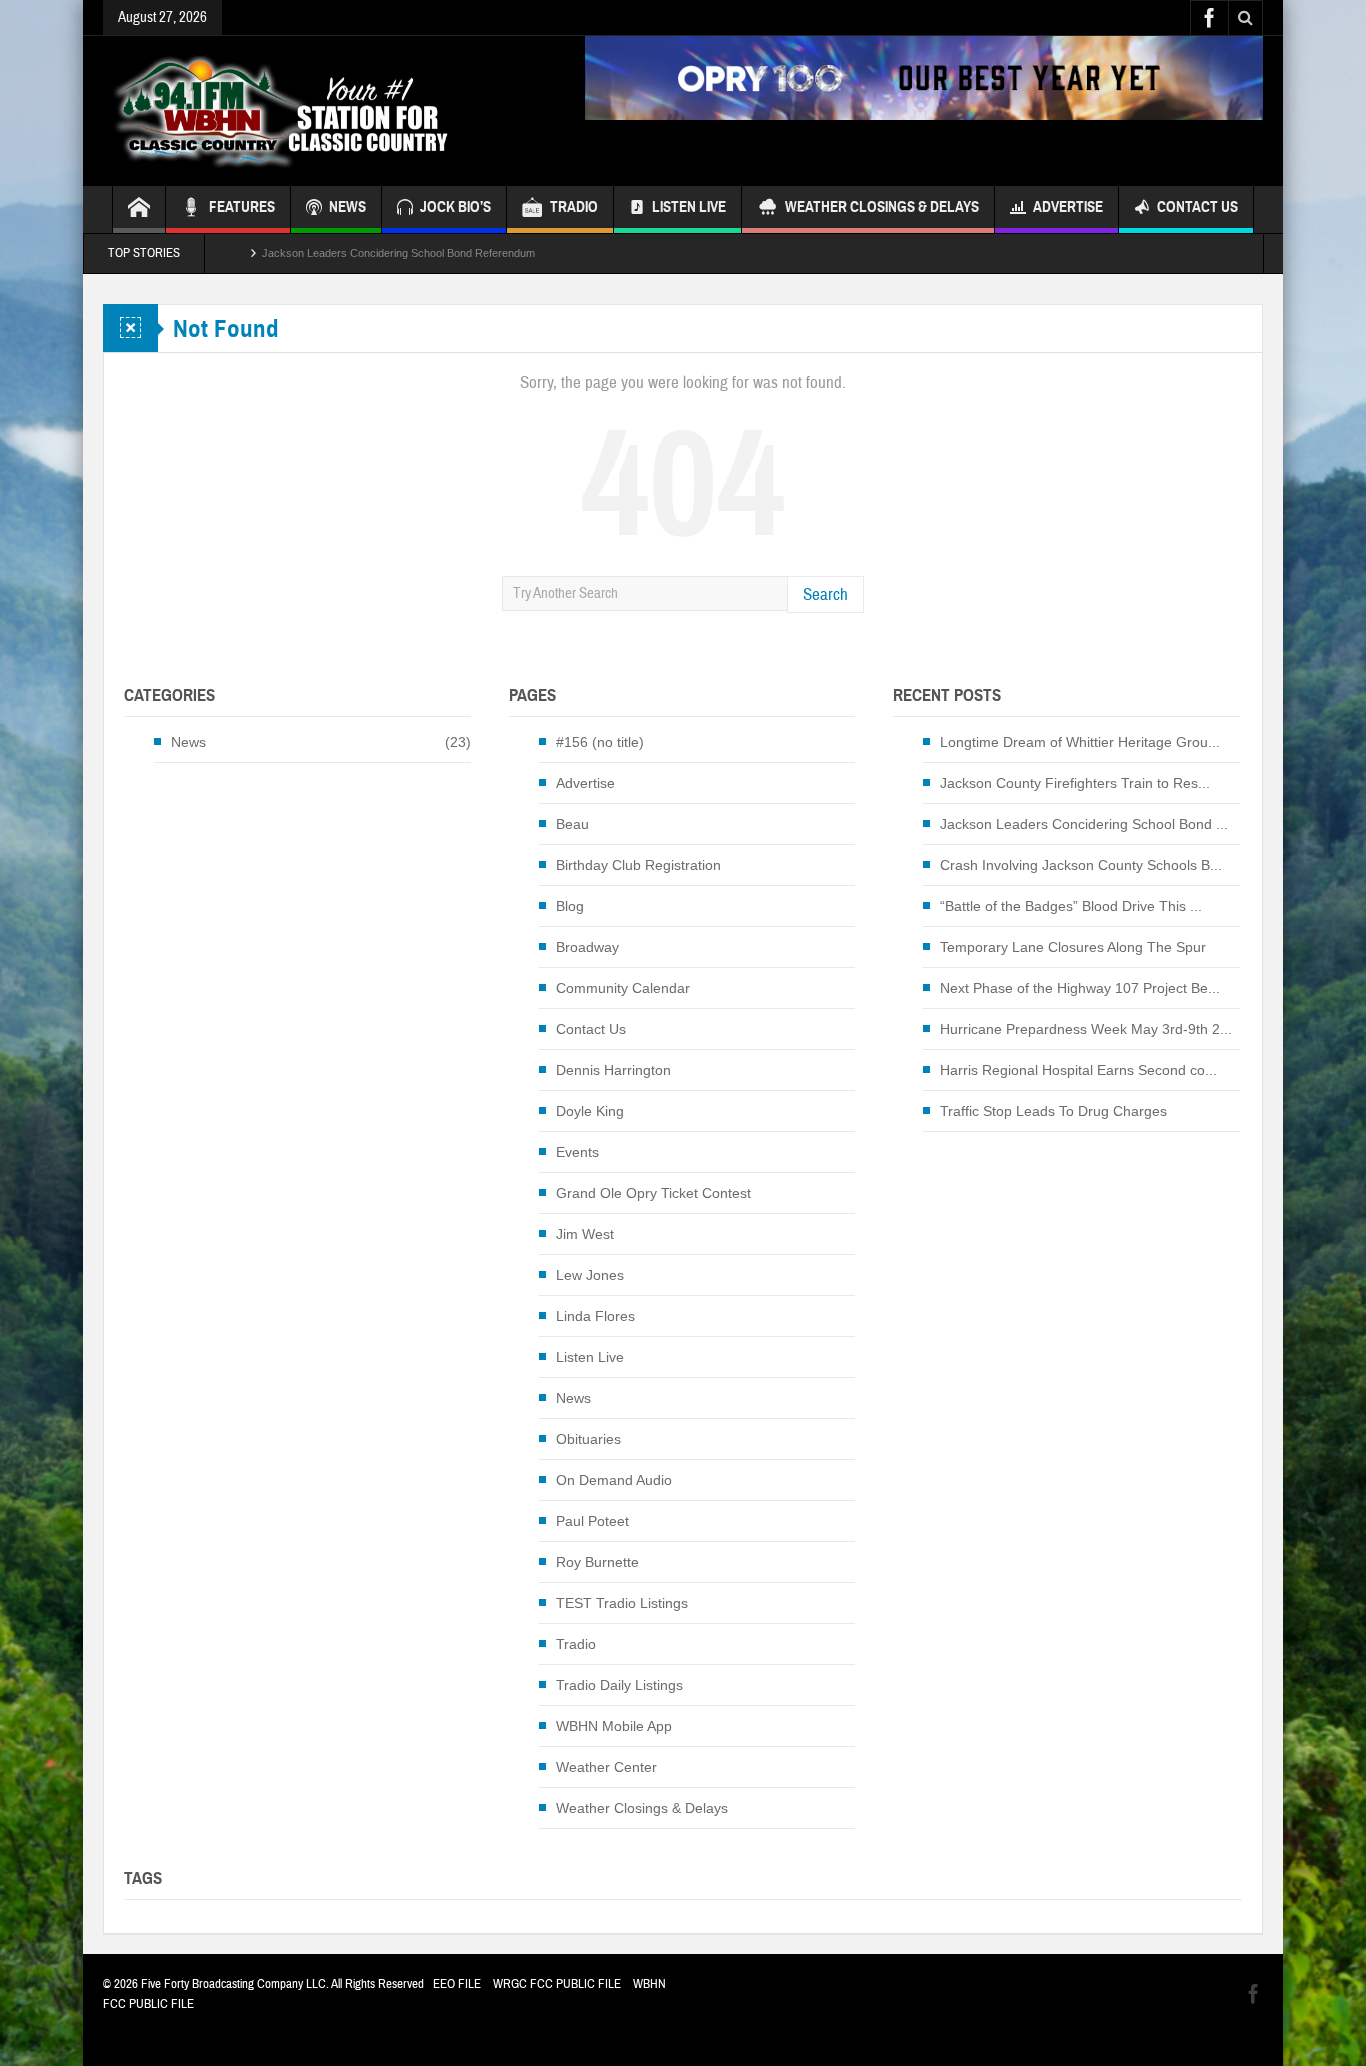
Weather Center (606, 1767)
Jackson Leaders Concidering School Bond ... (1084, 824)
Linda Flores (595, 1316)
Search (825, 594)
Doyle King (590, 1111)
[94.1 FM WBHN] (330, 111)
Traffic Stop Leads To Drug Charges (1053, 1111)
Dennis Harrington (613, 1070)
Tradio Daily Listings (619, 1685)
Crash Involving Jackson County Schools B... (1081, 865)
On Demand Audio (614, 1480)
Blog (570, 906)
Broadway (587, 947)
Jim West (585, 1234)
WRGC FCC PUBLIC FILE (557, 1984)
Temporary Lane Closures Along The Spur (1073, 947)
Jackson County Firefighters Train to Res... (1075, 783)
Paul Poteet (592, 1521)
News (188, 742)
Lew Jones (590, 1275)
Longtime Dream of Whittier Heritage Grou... (1080, 742)
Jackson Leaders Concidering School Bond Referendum (398, 253)
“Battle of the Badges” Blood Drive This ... (1071, 906)
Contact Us (1197, 207)
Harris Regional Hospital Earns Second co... (1078, 1070)
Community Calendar (623, 988)
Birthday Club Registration (638, 865)
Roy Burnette (597, 1562)
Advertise (1068, 207)
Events (577, 1152)
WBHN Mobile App (614, 1726)
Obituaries (588, 1439)
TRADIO (574, 207)
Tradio (576, 1644)
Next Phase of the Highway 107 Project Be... (1080, 988)
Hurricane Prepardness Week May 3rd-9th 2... (1086, 1029)
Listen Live (689, 207)
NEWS (347, 207)
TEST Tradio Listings (622, 1603)
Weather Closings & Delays (882, 207)
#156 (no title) (600, 742)
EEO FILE (457, 1984)
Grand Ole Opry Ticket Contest (653, 1193)
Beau (572, 824)
